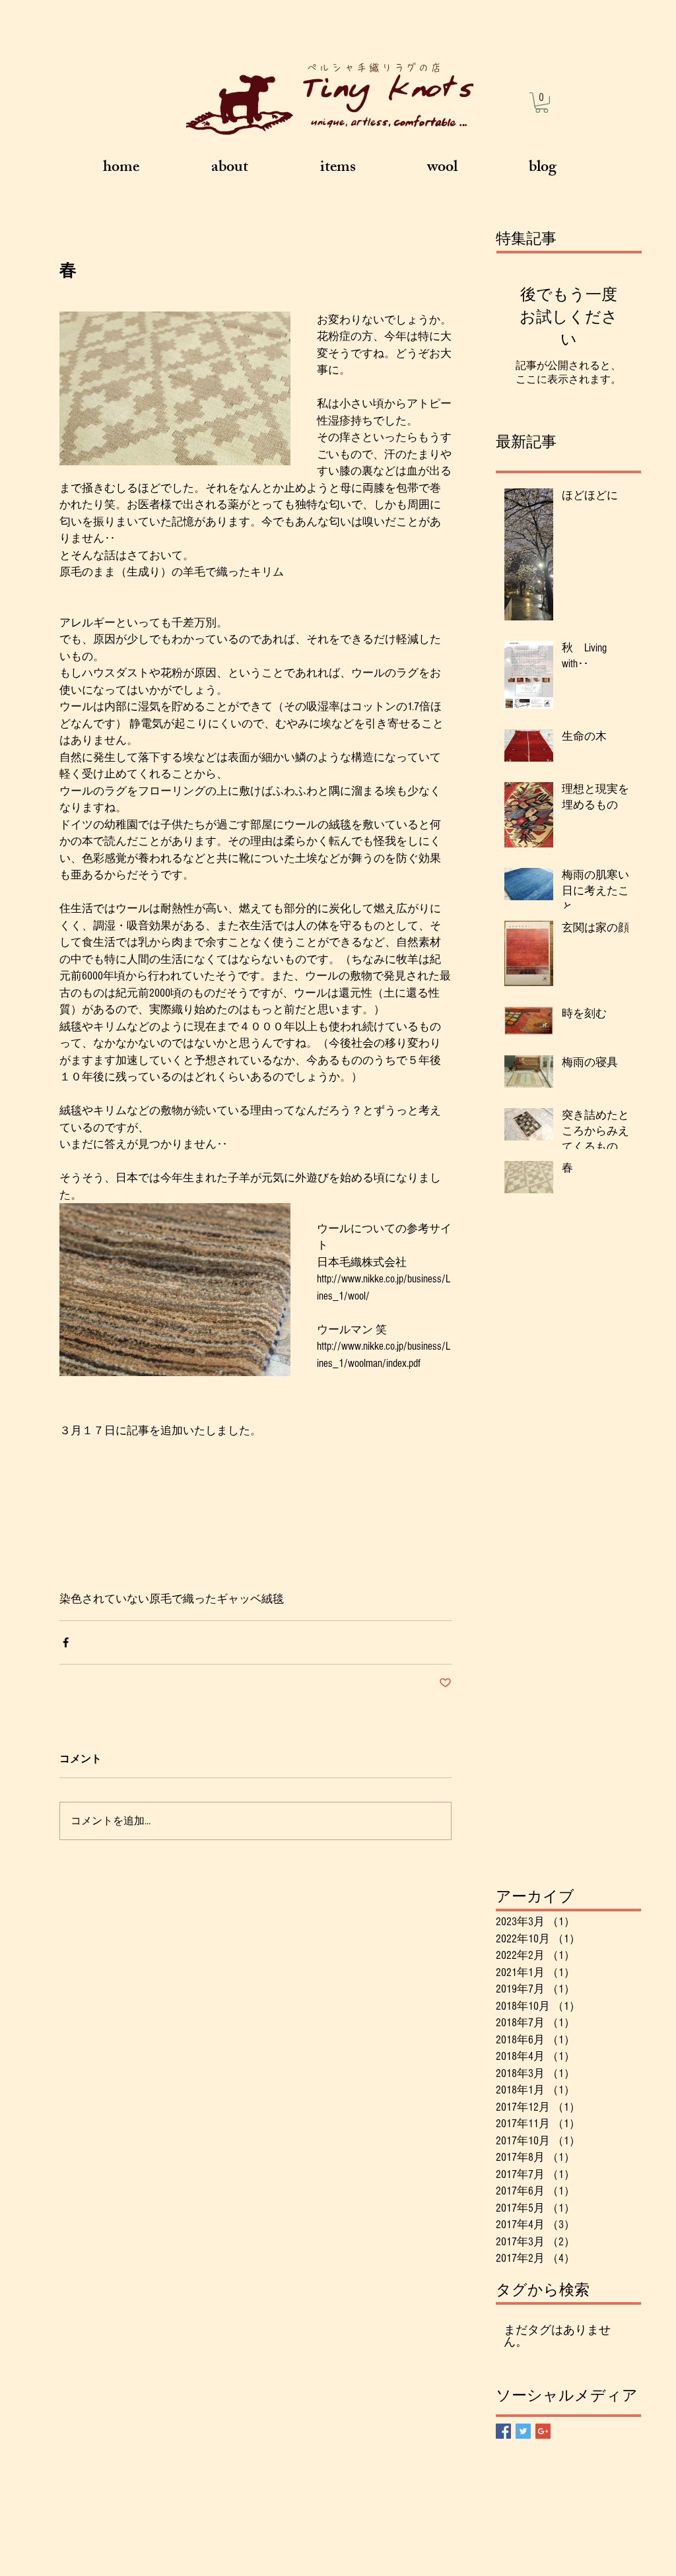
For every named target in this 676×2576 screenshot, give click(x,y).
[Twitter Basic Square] (523, 2431)
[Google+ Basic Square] (543, 2431)
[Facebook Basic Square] (503, 2431)
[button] (542, 103)
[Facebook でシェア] (66, 1642)
